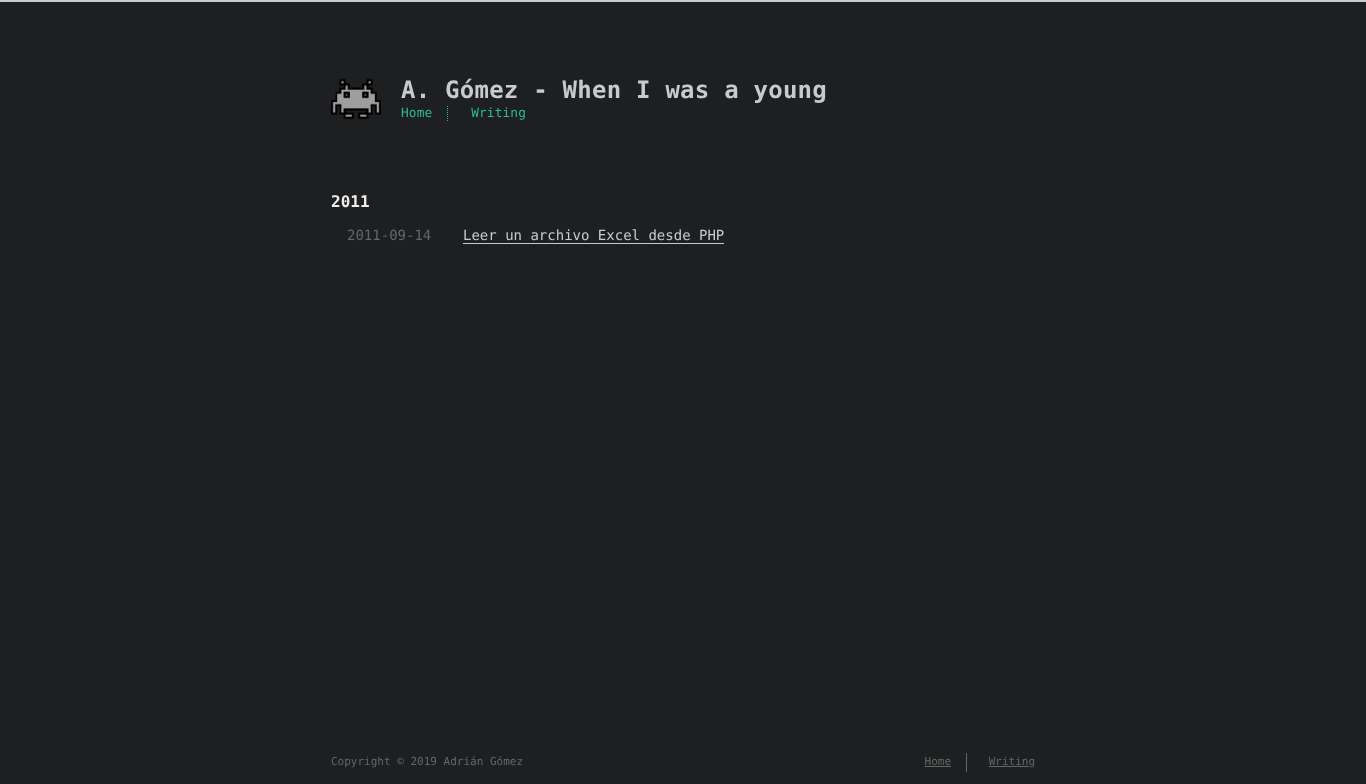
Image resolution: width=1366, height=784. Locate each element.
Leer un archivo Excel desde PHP (593, 236)
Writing (498, 113)
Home (416, 113)
